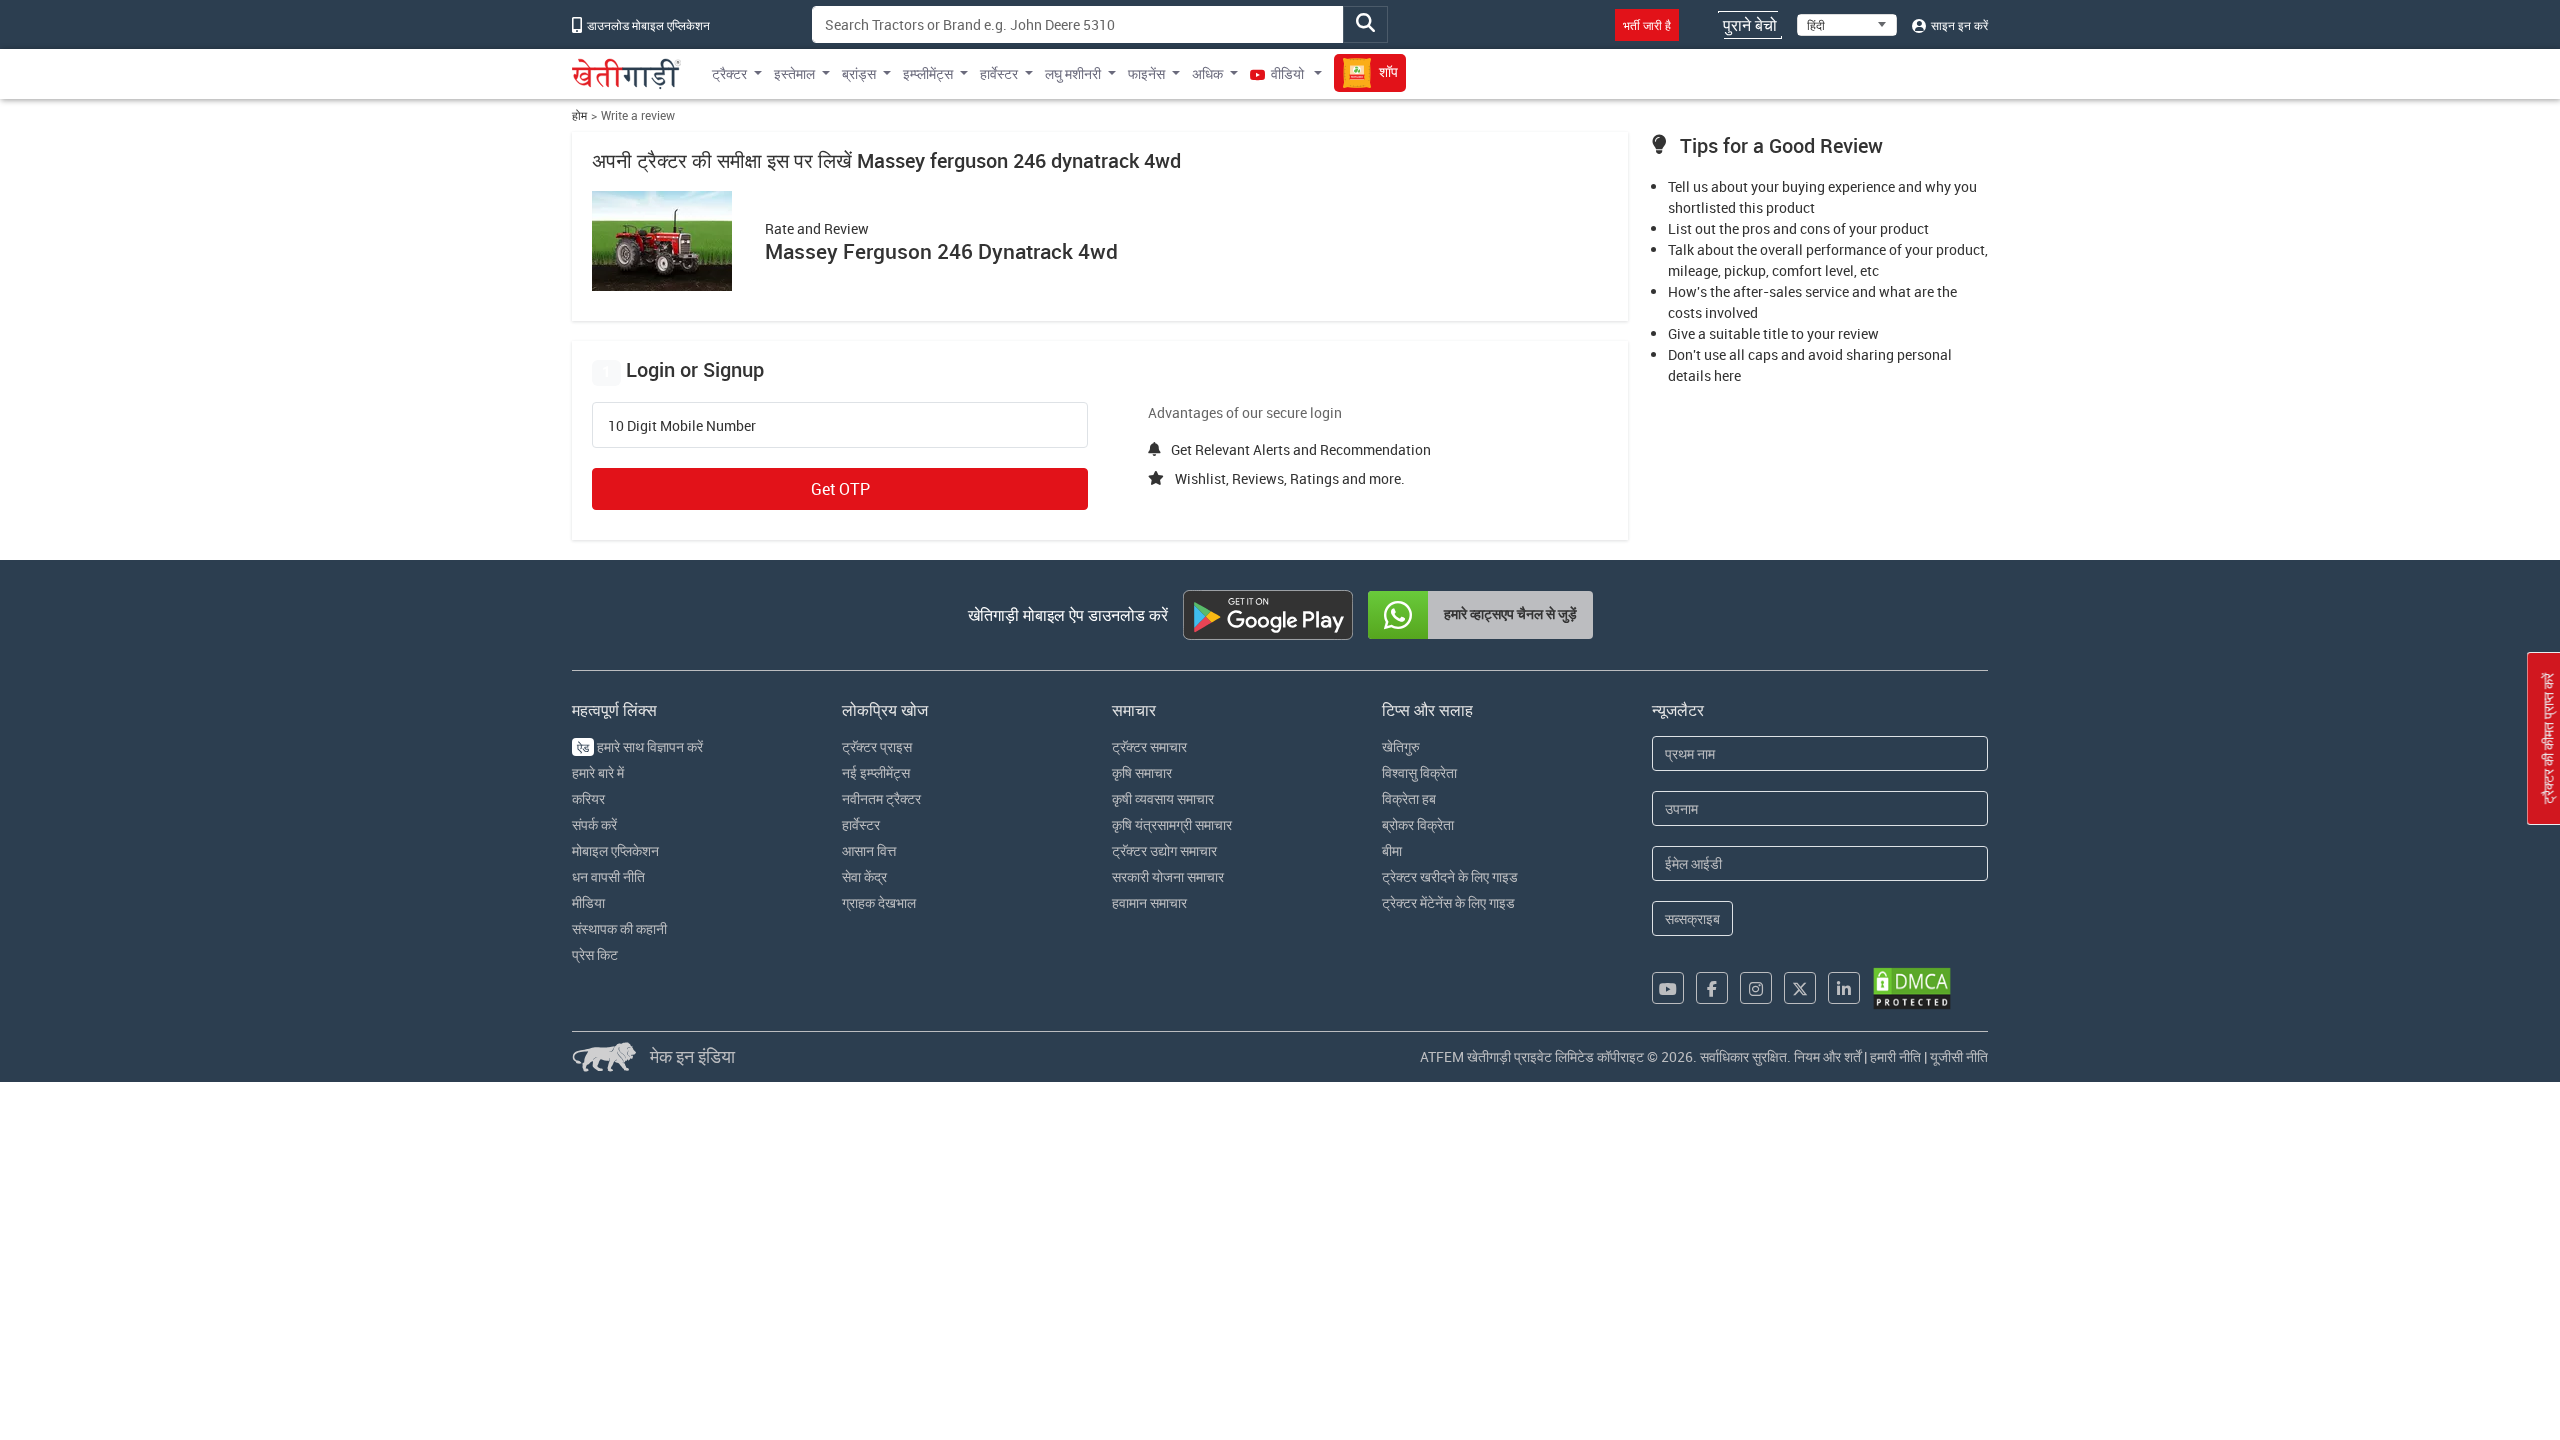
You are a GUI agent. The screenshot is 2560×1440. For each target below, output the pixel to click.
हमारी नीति (1895, 1056)
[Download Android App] (1268, 615)
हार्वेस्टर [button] (999, 73)
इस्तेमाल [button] (794, 73)
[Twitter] (1800, 988)
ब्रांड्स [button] (859, 73)
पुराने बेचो (1750, 25)
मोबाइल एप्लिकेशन (615, 850)
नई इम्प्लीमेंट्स (876, 772)
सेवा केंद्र (864, 876)
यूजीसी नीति (1959, 1056)
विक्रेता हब (1409, 798)
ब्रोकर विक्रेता (1418, 824)
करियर (588, 798)
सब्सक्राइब (1692, 918)
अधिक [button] (1207, 73)
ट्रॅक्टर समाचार (1149, 746)
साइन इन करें (1958, 25)
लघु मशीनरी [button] (1073, 73)
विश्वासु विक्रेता (1419, 772)
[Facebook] (1712, 988)
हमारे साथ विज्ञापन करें (640, 746)
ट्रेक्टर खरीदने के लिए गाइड (1450, 876)
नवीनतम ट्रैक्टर (881, 798)
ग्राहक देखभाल (879, 902)
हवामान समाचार (1149, 902)
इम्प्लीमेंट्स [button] (928, 73)
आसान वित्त (869, 850)
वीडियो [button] (1287, 73)
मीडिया (588, 902)
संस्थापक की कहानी (619, 928)
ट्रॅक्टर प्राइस (877, 746)
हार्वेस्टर (861, 824)
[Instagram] (1756, 988)
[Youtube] (1668, 988)
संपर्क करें (594, 824)
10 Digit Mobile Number (682, 426)
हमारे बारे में (598, 772)
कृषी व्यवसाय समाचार (1163, 798)
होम (579, 115)
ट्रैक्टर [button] (729, 73)
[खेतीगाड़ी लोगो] (626, 74)
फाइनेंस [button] (1146, 73)
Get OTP (840, 489)
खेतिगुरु (1401, 746)
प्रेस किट (595, 954)
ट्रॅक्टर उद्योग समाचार (1164, 850)
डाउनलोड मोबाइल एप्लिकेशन (647, 25)
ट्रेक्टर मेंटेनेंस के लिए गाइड (1448, 902)
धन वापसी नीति (608, 876)
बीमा (1392, 850)
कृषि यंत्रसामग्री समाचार (1172, 824)
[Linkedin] (1844, 988)
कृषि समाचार (1142, 772)
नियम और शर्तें (1827, 1056)
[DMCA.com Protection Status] (1912, 988)
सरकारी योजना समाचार (1168, 876)
